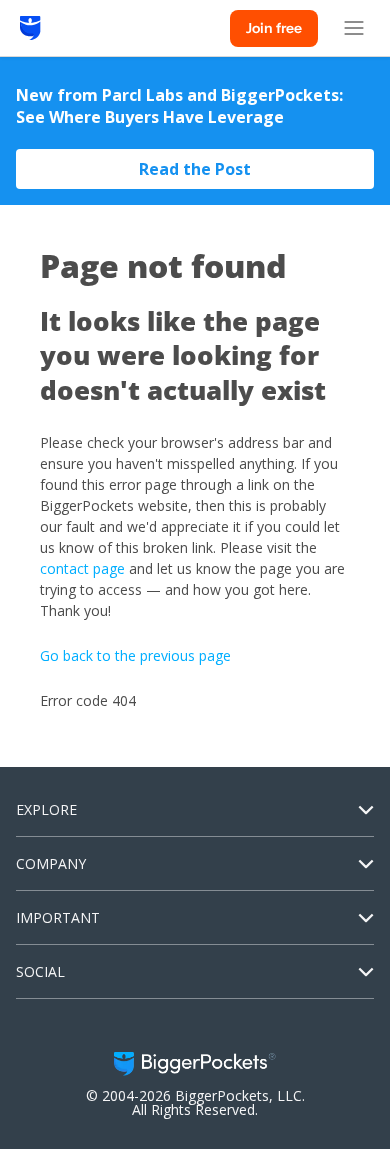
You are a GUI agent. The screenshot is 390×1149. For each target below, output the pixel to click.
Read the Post (195, 169)
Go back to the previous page (135, 655)
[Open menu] (354, 28)
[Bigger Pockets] (30, 28)
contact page (82, 568)
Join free (274, 28)
